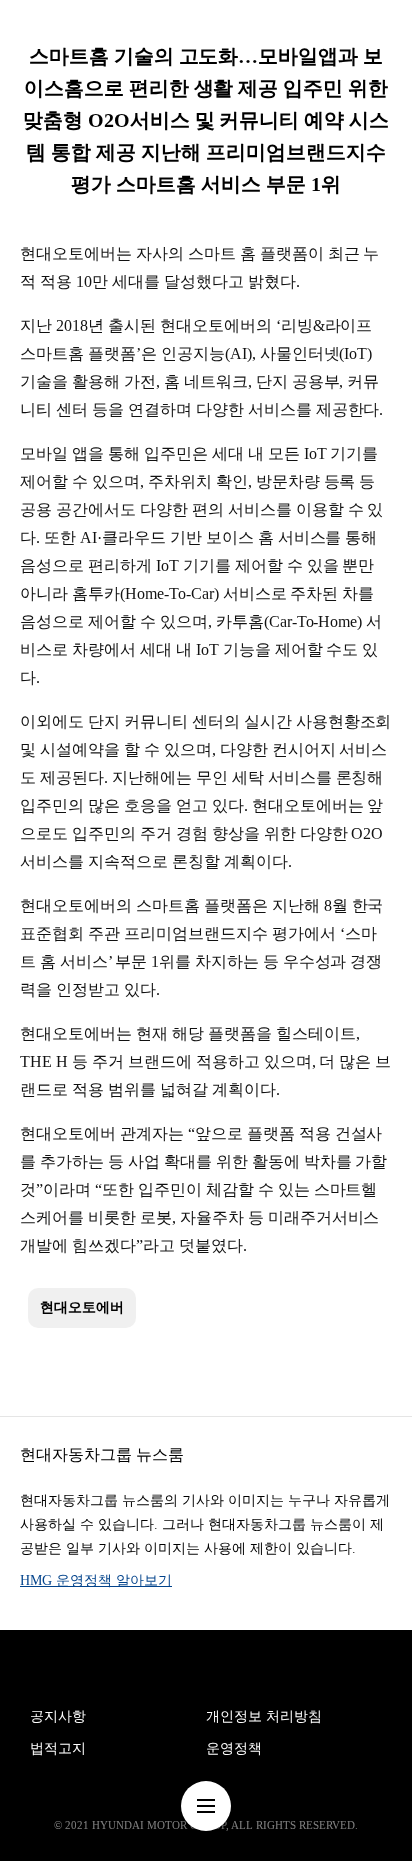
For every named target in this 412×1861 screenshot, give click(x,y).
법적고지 (58, 1748)
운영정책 (234, 1748)
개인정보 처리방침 (264, 1716)
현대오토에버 (82, 1307)
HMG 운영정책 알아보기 (96, 1580)
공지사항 (58, 1716)
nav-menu (206, 1806)
